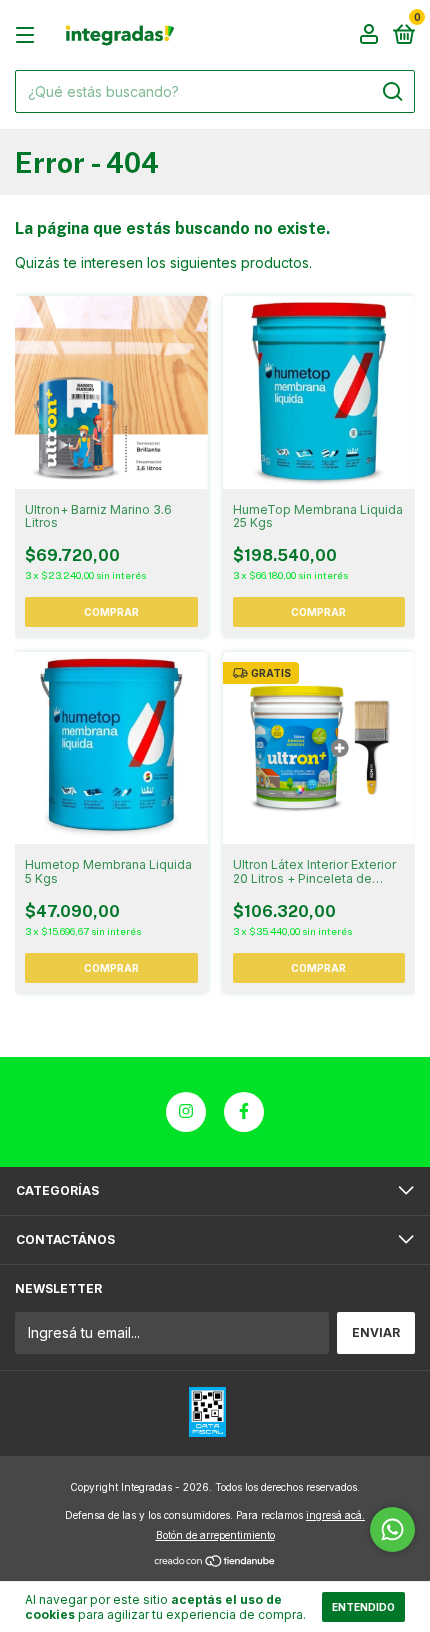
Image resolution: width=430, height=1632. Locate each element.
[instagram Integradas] (186, 1112)
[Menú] (28, 35)
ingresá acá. (335, 1515)
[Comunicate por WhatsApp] (392, 1529)
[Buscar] (391, 92)
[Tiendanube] (215, 1562)
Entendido (363, 1607)
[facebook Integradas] (244, 1112)
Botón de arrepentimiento (215, 1535)
